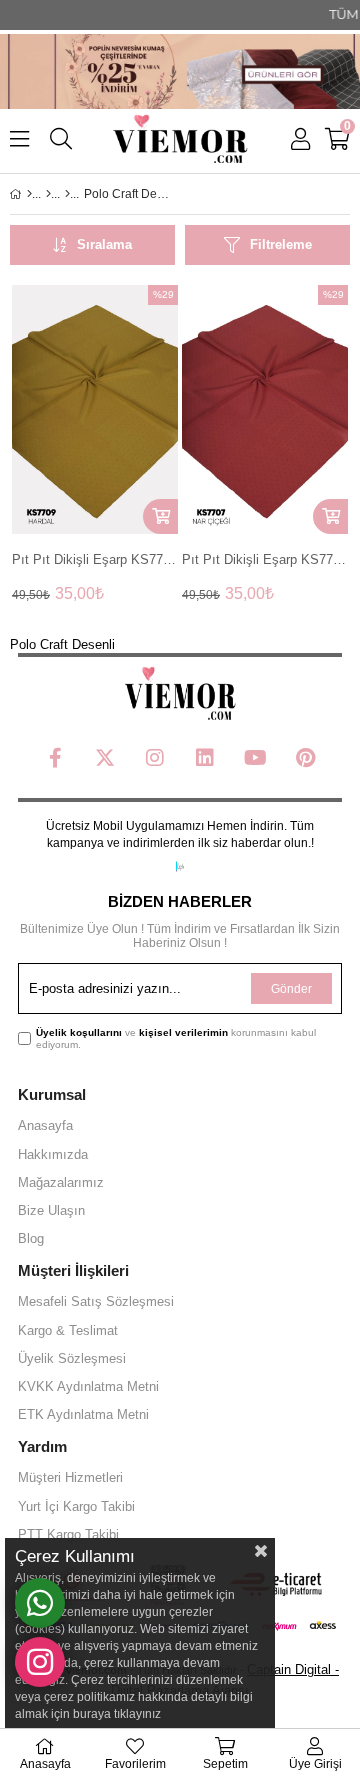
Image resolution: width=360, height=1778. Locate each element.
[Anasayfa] (29, 194)
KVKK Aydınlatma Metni (88, 1386)
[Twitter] (105, 758)
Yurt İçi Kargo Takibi (76, 1506)
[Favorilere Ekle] (95, 409)
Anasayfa (45, 1125)
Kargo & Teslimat (68, 1330)
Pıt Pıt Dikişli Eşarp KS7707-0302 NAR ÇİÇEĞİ (265, 559)
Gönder (291, 989)
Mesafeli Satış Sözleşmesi (96, 1301)
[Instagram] (155, 758)
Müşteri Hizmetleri (70, 1477)
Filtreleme (281, 244)
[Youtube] (255, 758)
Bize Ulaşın (51, 1210)
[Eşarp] (48, 194)
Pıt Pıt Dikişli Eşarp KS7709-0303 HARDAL (95, 559)
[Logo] (180, 694)
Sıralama (104, 244)
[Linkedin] (205, 758)
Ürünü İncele (127, 409)
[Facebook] (55, 758)
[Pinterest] (305, 758)
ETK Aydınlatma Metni (83, 1414)
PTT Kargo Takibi (68, 1534)
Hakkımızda (53, 1154)
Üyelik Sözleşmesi (72, 1358)
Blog (31, 1238)
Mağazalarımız (61, 1182)
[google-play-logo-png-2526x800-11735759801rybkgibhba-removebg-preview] (180, 866)
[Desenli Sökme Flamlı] (67, 194)
